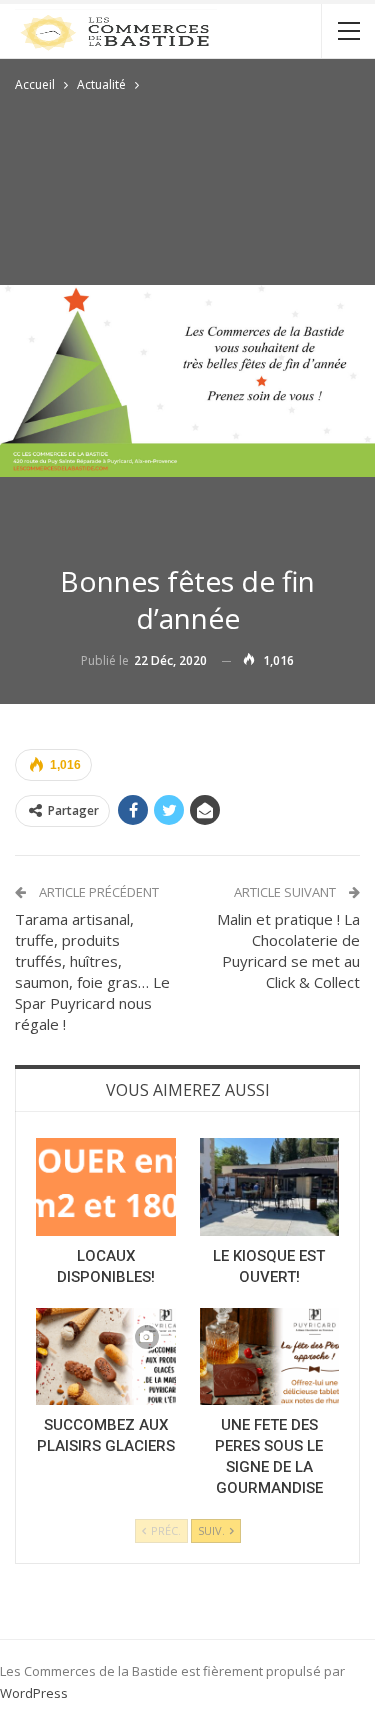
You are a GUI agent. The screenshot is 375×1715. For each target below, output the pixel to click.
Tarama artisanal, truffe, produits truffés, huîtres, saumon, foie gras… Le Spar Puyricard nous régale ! (92, 971)
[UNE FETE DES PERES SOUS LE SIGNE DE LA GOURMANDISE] (270, 1357)
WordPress (34, 1693)
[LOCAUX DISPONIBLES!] (106, 1187)
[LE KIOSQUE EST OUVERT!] (270, 1187)
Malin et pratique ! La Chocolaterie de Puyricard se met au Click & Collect (288, 950)
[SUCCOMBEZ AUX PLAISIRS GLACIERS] (106, 1357)
